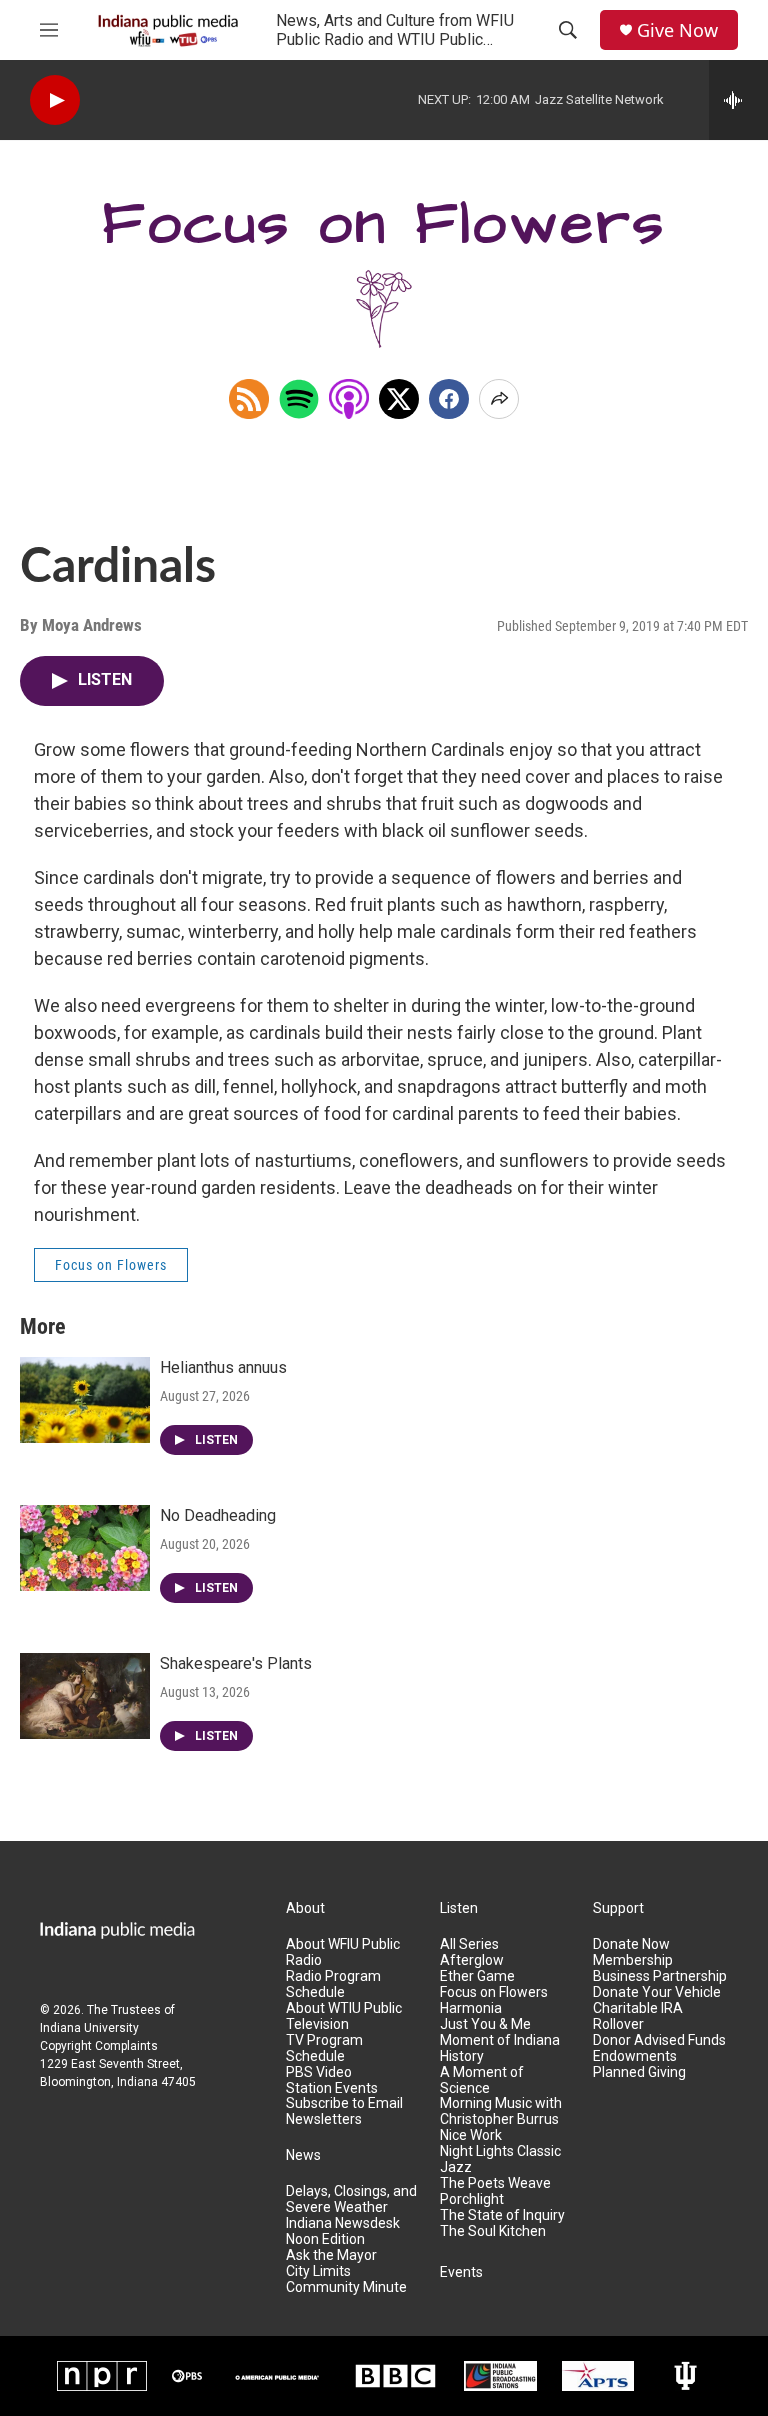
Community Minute (346, 2287)
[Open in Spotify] (299, 399)
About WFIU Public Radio (343, 1952)
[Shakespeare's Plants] (85, 1696)
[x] (399, 399)
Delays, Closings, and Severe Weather (351, 2199)
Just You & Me (485, 2024)
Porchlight (472, 2199)
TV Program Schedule (324, 2048)
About (305, 1908)
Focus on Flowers (111, 1265)
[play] (55, 100)
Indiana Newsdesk (343, 2223)
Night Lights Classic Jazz (500, 2159)
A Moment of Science (482, 2080)
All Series (469, 1944)
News (303, 2155)
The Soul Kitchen (493, 2231)
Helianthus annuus (223, 1367)
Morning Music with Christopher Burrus (501, 2111)
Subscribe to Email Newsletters (344, 2111)
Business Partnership (660, 1976)
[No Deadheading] (85, 1548)
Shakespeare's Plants (236, 1663)
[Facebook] (449, 399)
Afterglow (472, 1960)
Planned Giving (639, 2072)
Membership (633, 1960)
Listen (459, 1908)
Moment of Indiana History (500, 2048)
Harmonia (471, 2008)
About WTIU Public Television (344, 2016)
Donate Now (631, 1944)
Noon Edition (325, 2239)
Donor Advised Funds (659, 2040)
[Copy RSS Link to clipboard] (249, 399)
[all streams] (738, 100)
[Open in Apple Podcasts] (349, 399)
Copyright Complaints (99, 2046)
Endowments (635, 2056)
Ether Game (477, 1976)
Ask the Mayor (331, 2255)
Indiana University (89, 2028)
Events (461, 2272)
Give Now (677, 30)
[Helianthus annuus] (85, 1400)
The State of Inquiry (502, 2215)
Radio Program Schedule (333, 1984)
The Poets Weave (495, 2183)
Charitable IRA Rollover (638, 2016)
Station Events (332, 2088)
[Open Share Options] (499, 399)
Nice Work (471, 2135)
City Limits (318, 2271)
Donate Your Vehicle (657, 1992)
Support (618, 1908)
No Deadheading (218, 1515)
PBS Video (319, 2072)
